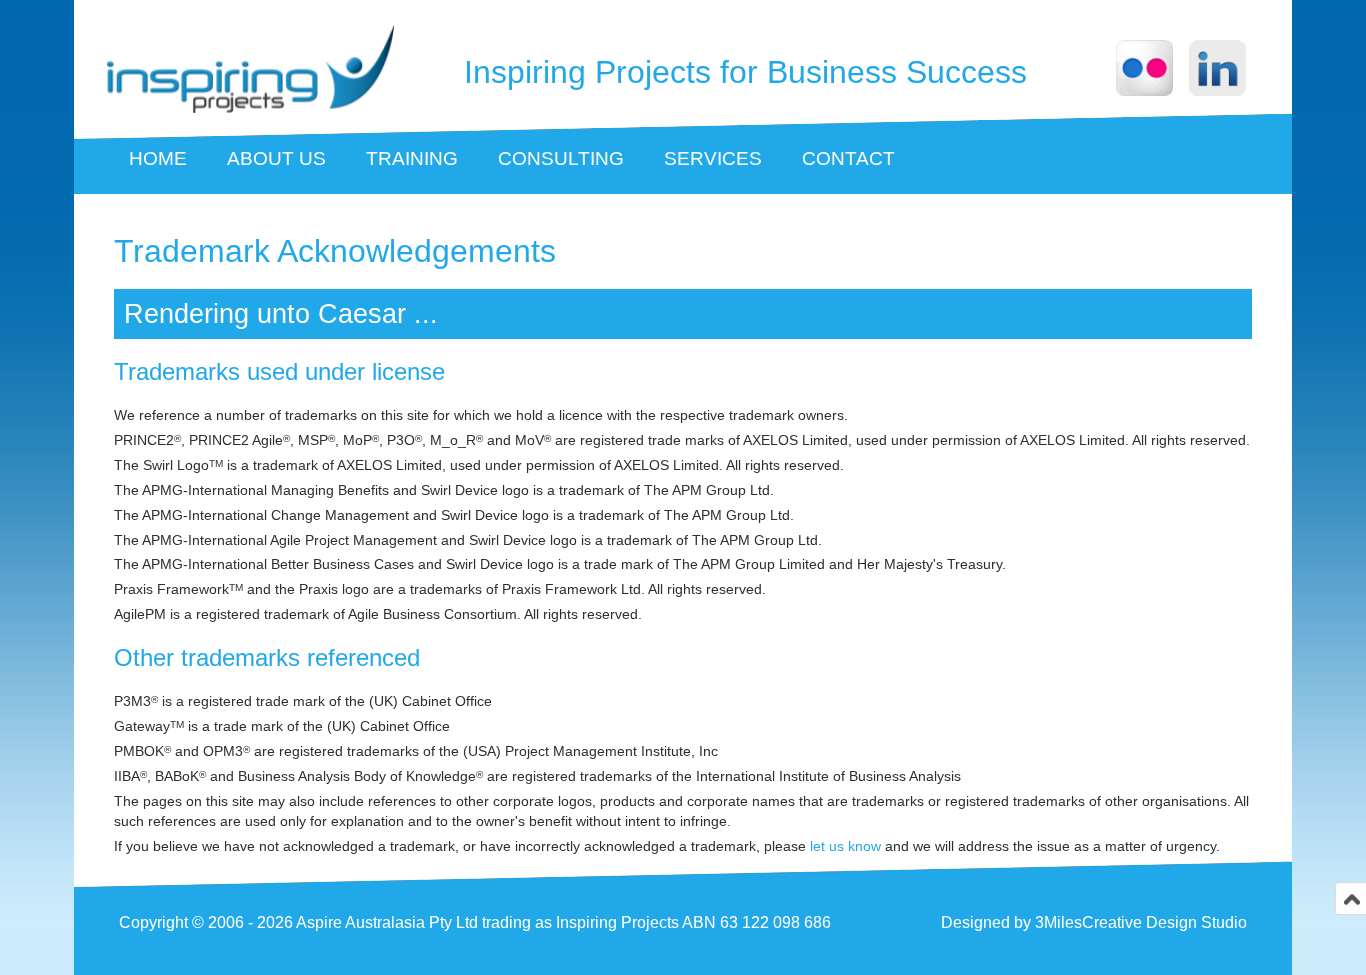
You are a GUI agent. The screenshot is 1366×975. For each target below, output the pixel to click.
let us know (845, 846)
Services (713, 158)
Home (158, 158)
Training (412, 158)
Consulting (561, 158)
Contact (848, 158)
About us (276, 158)
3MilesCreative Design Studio (1141, 922)
